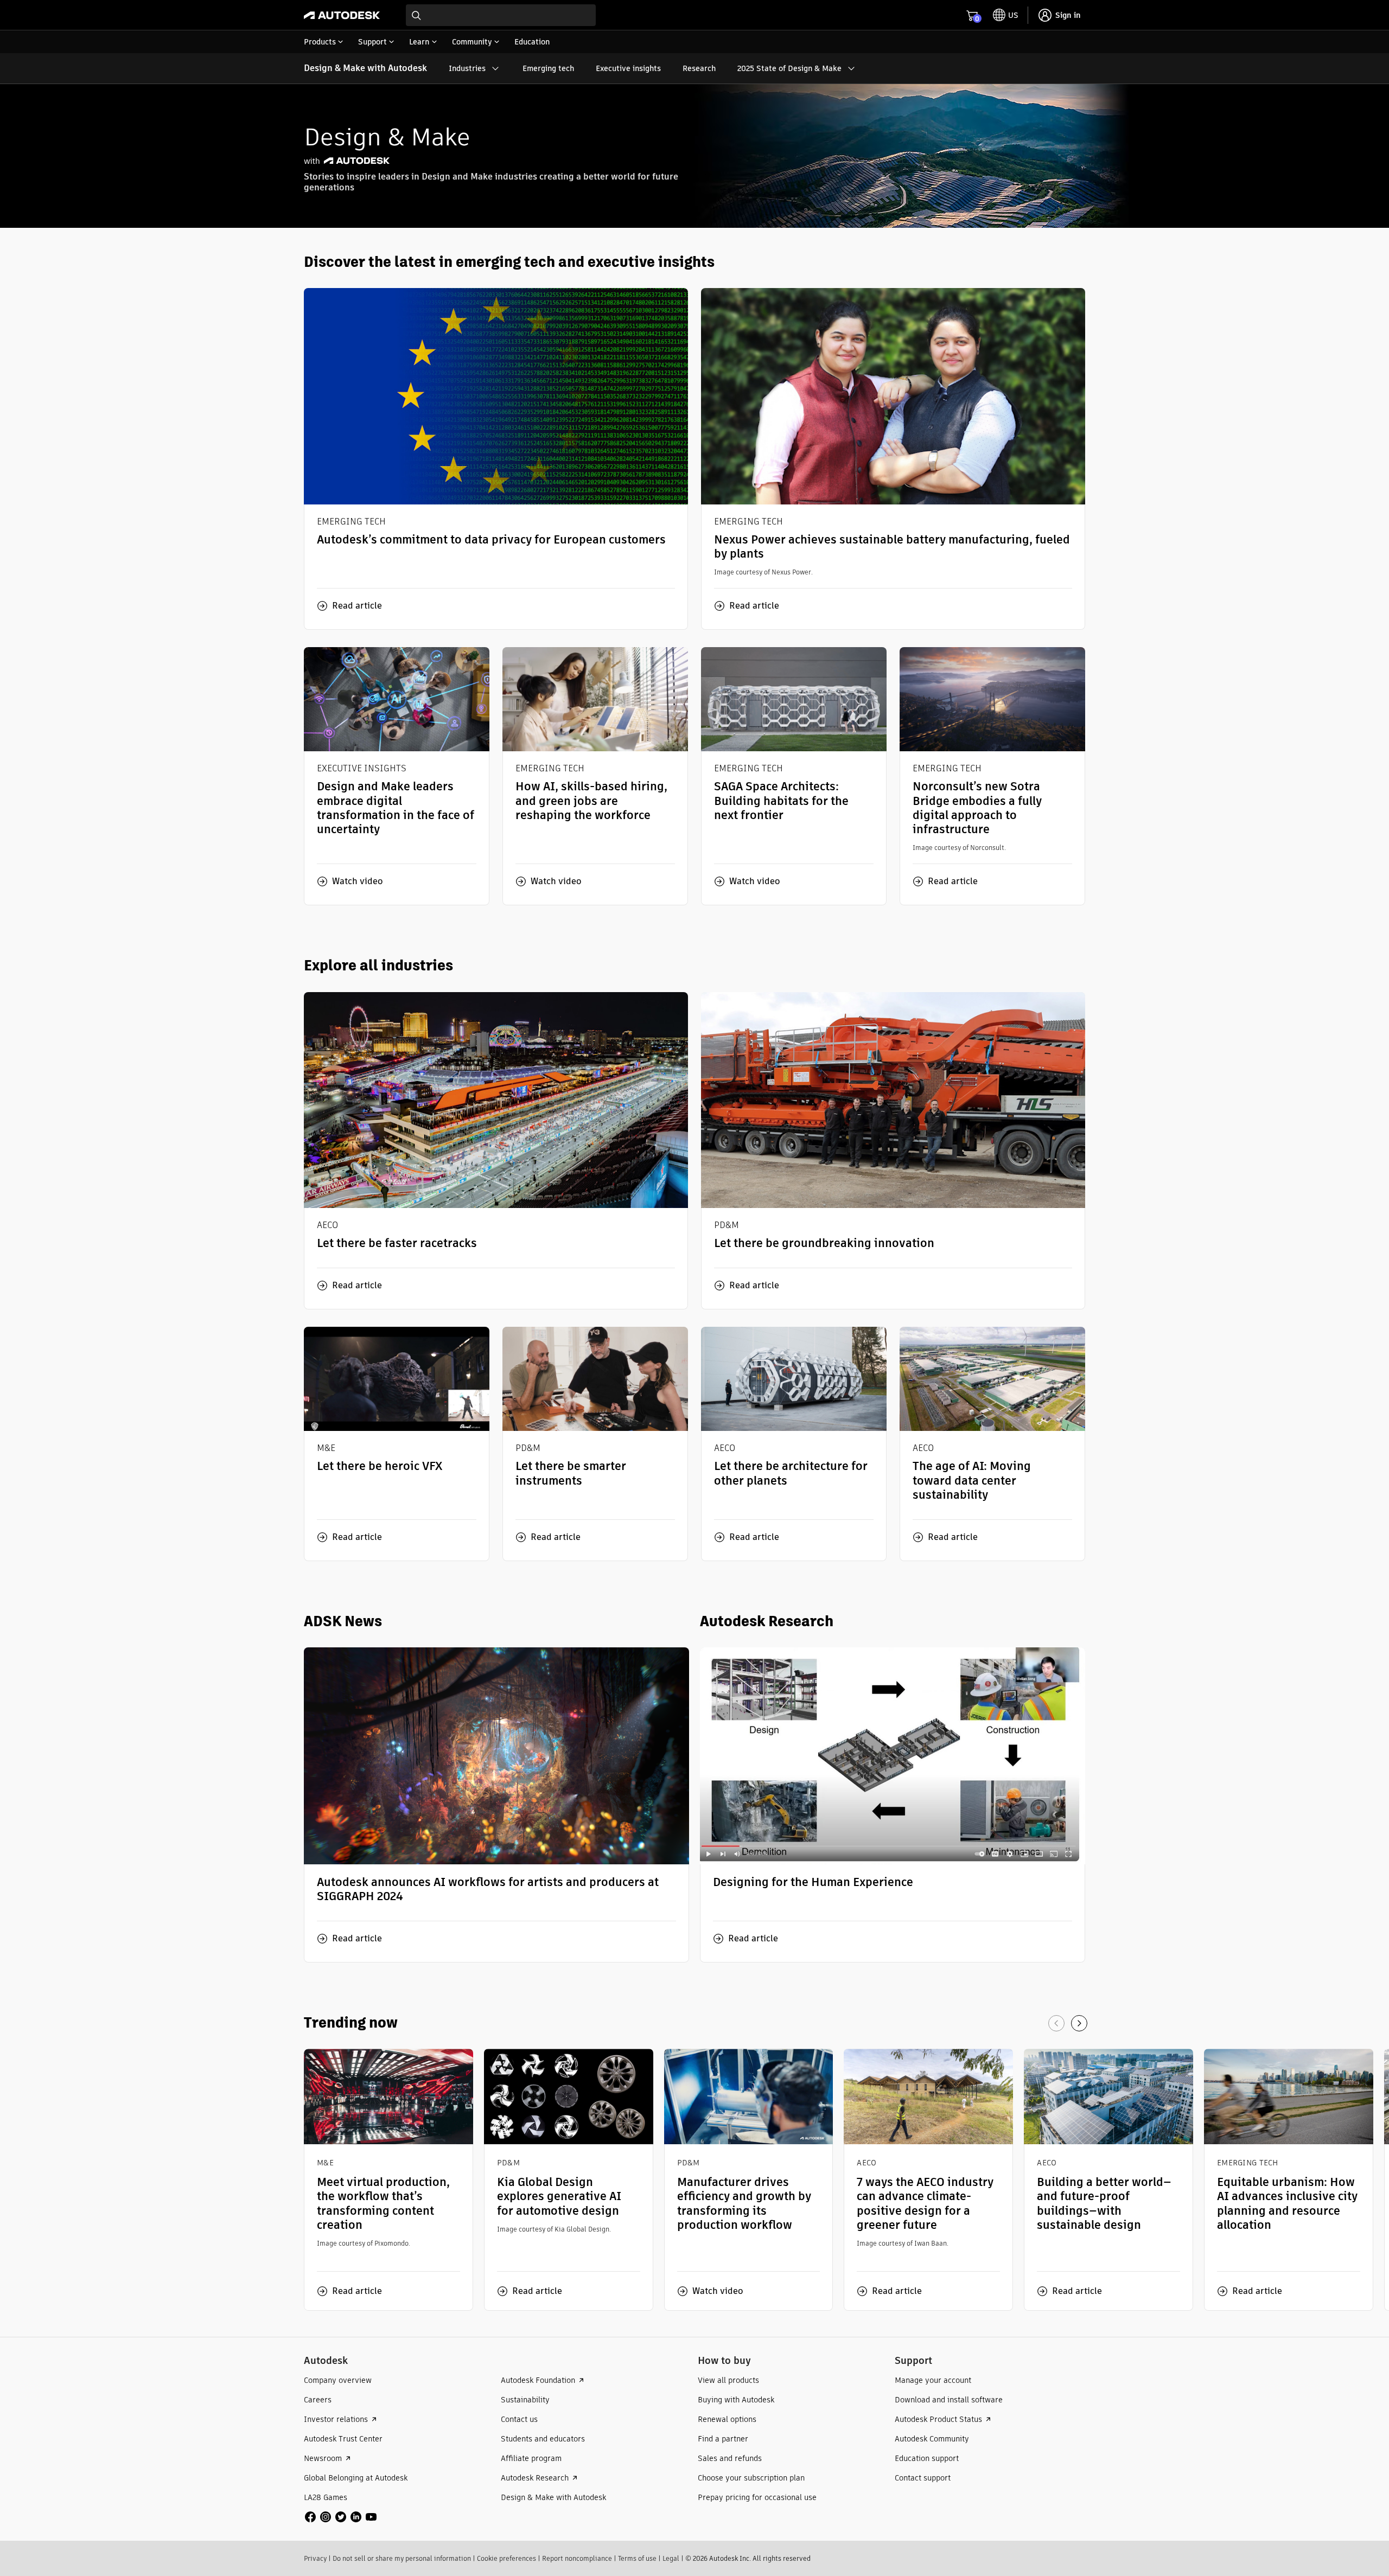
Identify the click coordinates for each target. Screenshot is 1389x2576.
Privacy (315, 2558)
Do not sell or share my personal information (402, 2558)
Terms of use (637, 2558)
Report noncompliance (577, 2558)
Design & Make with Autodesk (365, 68)
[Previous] (1056, 2023)
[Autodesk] (342, 15)
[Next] (1079, 2023)
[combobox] (501, 15)
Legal (671, 2558)
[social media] (341, 2517)
